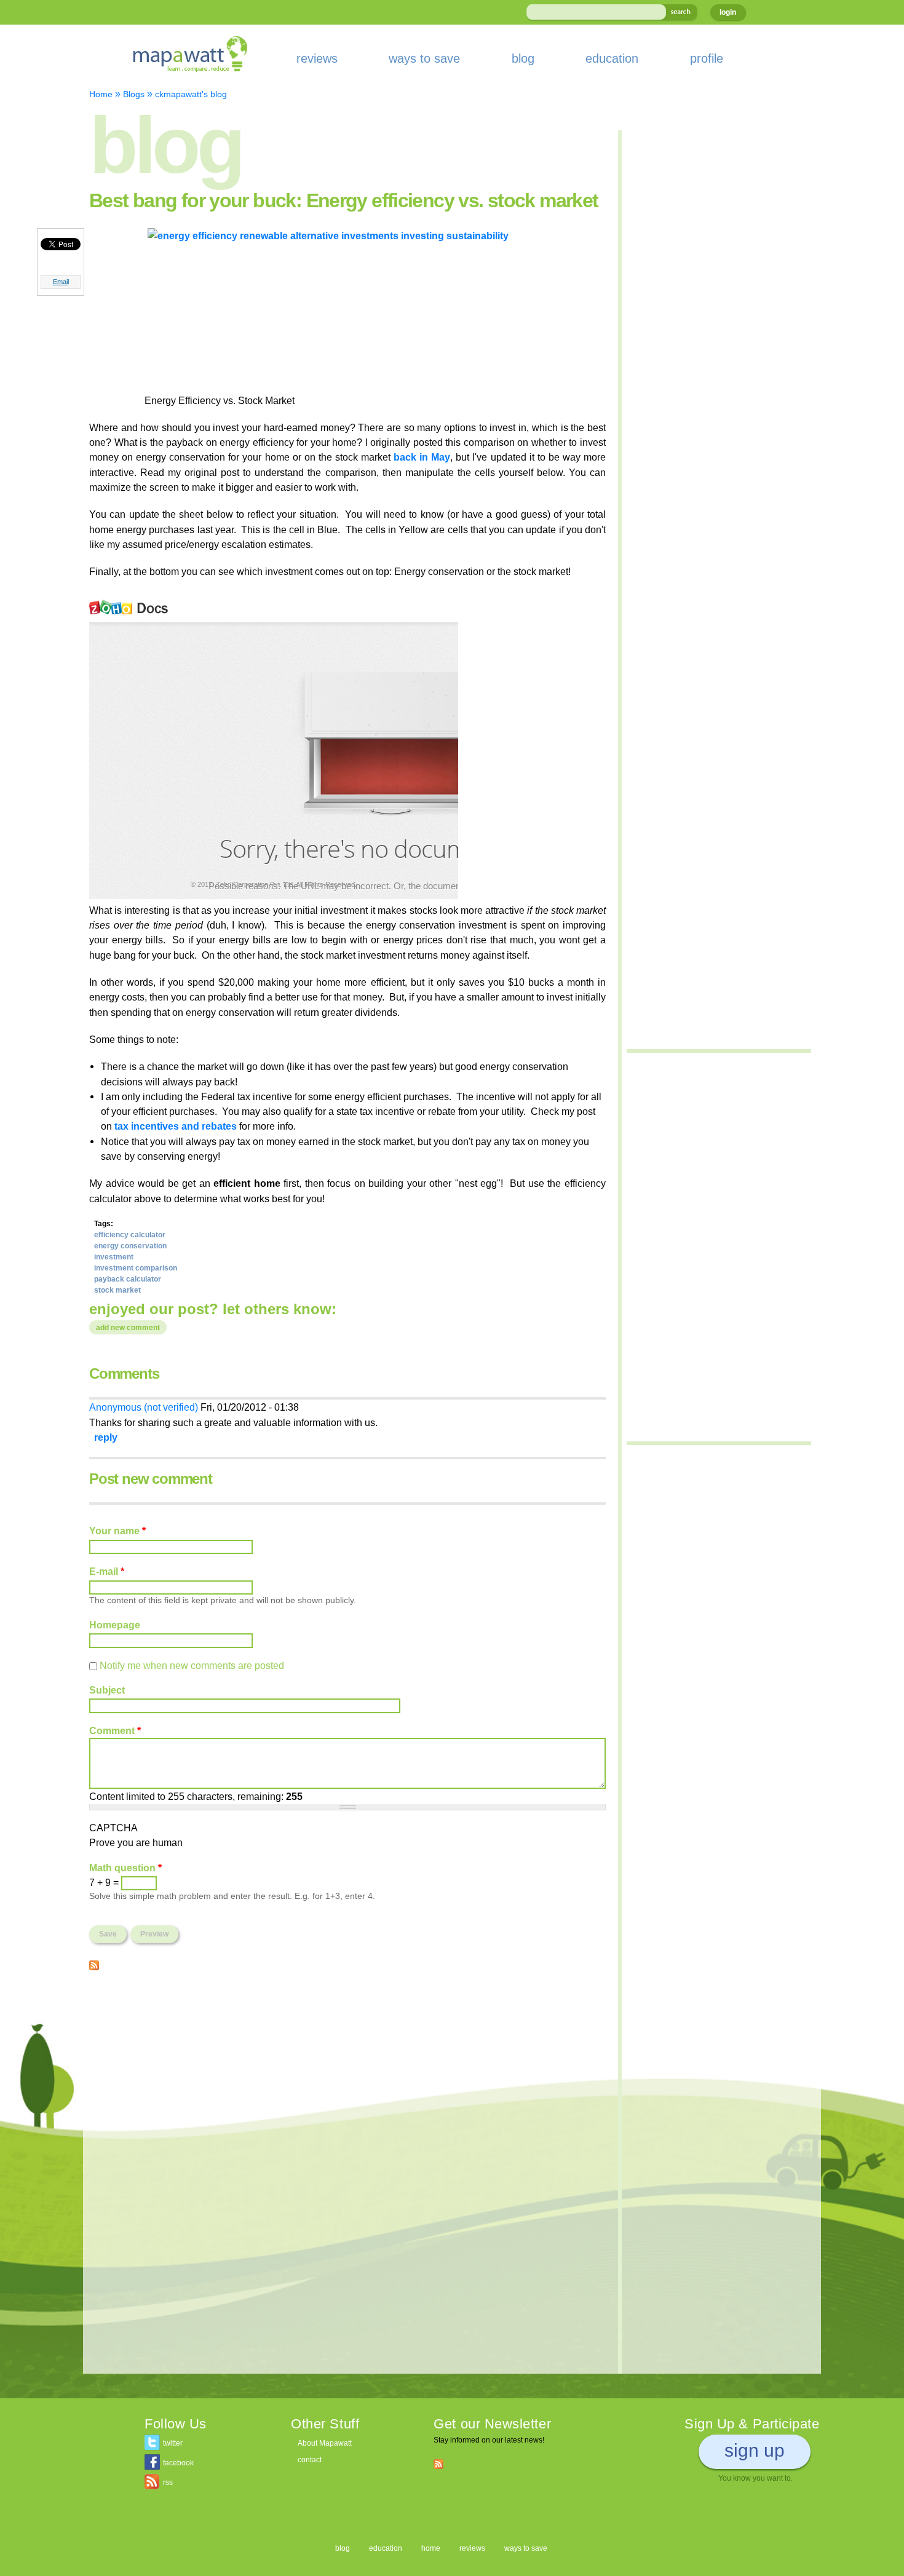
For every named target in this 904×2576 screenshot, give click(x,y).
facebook (178, 2463)
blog (523, 58)
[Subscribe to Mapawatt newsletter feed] (438, 2463)
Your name (117, 1531)
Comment (115, 1730)
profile (707, 58)
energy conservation (130, 1246)
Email (61, 282)
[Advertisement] (347, 2069)
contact (310, 2460)
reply (106, 1437)
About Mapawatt (325, 2443)
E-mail (107, 1571)
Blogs (134, 94)
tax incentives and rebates (176, 1126)
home (431, 2548)
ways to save (424, 58)
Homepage (115, 1625)
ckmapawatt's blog (191, 94)
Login (728, 12)
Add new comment (128, 1328)
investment (114, 1257)
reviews (317, 58)
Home (101, 94)
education (612, 58)
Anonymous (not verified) (144, 1407)
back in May (422, 457)
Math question (125, 1868)
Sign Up (755, 2450)
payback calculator (128, 1279)
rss (168, 2483)
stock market (117, 1290)
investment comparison (136, 1268)
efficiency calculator (130, 1235)
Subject (107, 1690)
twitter (173, 2443)
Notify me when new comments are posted (192, 1665)
